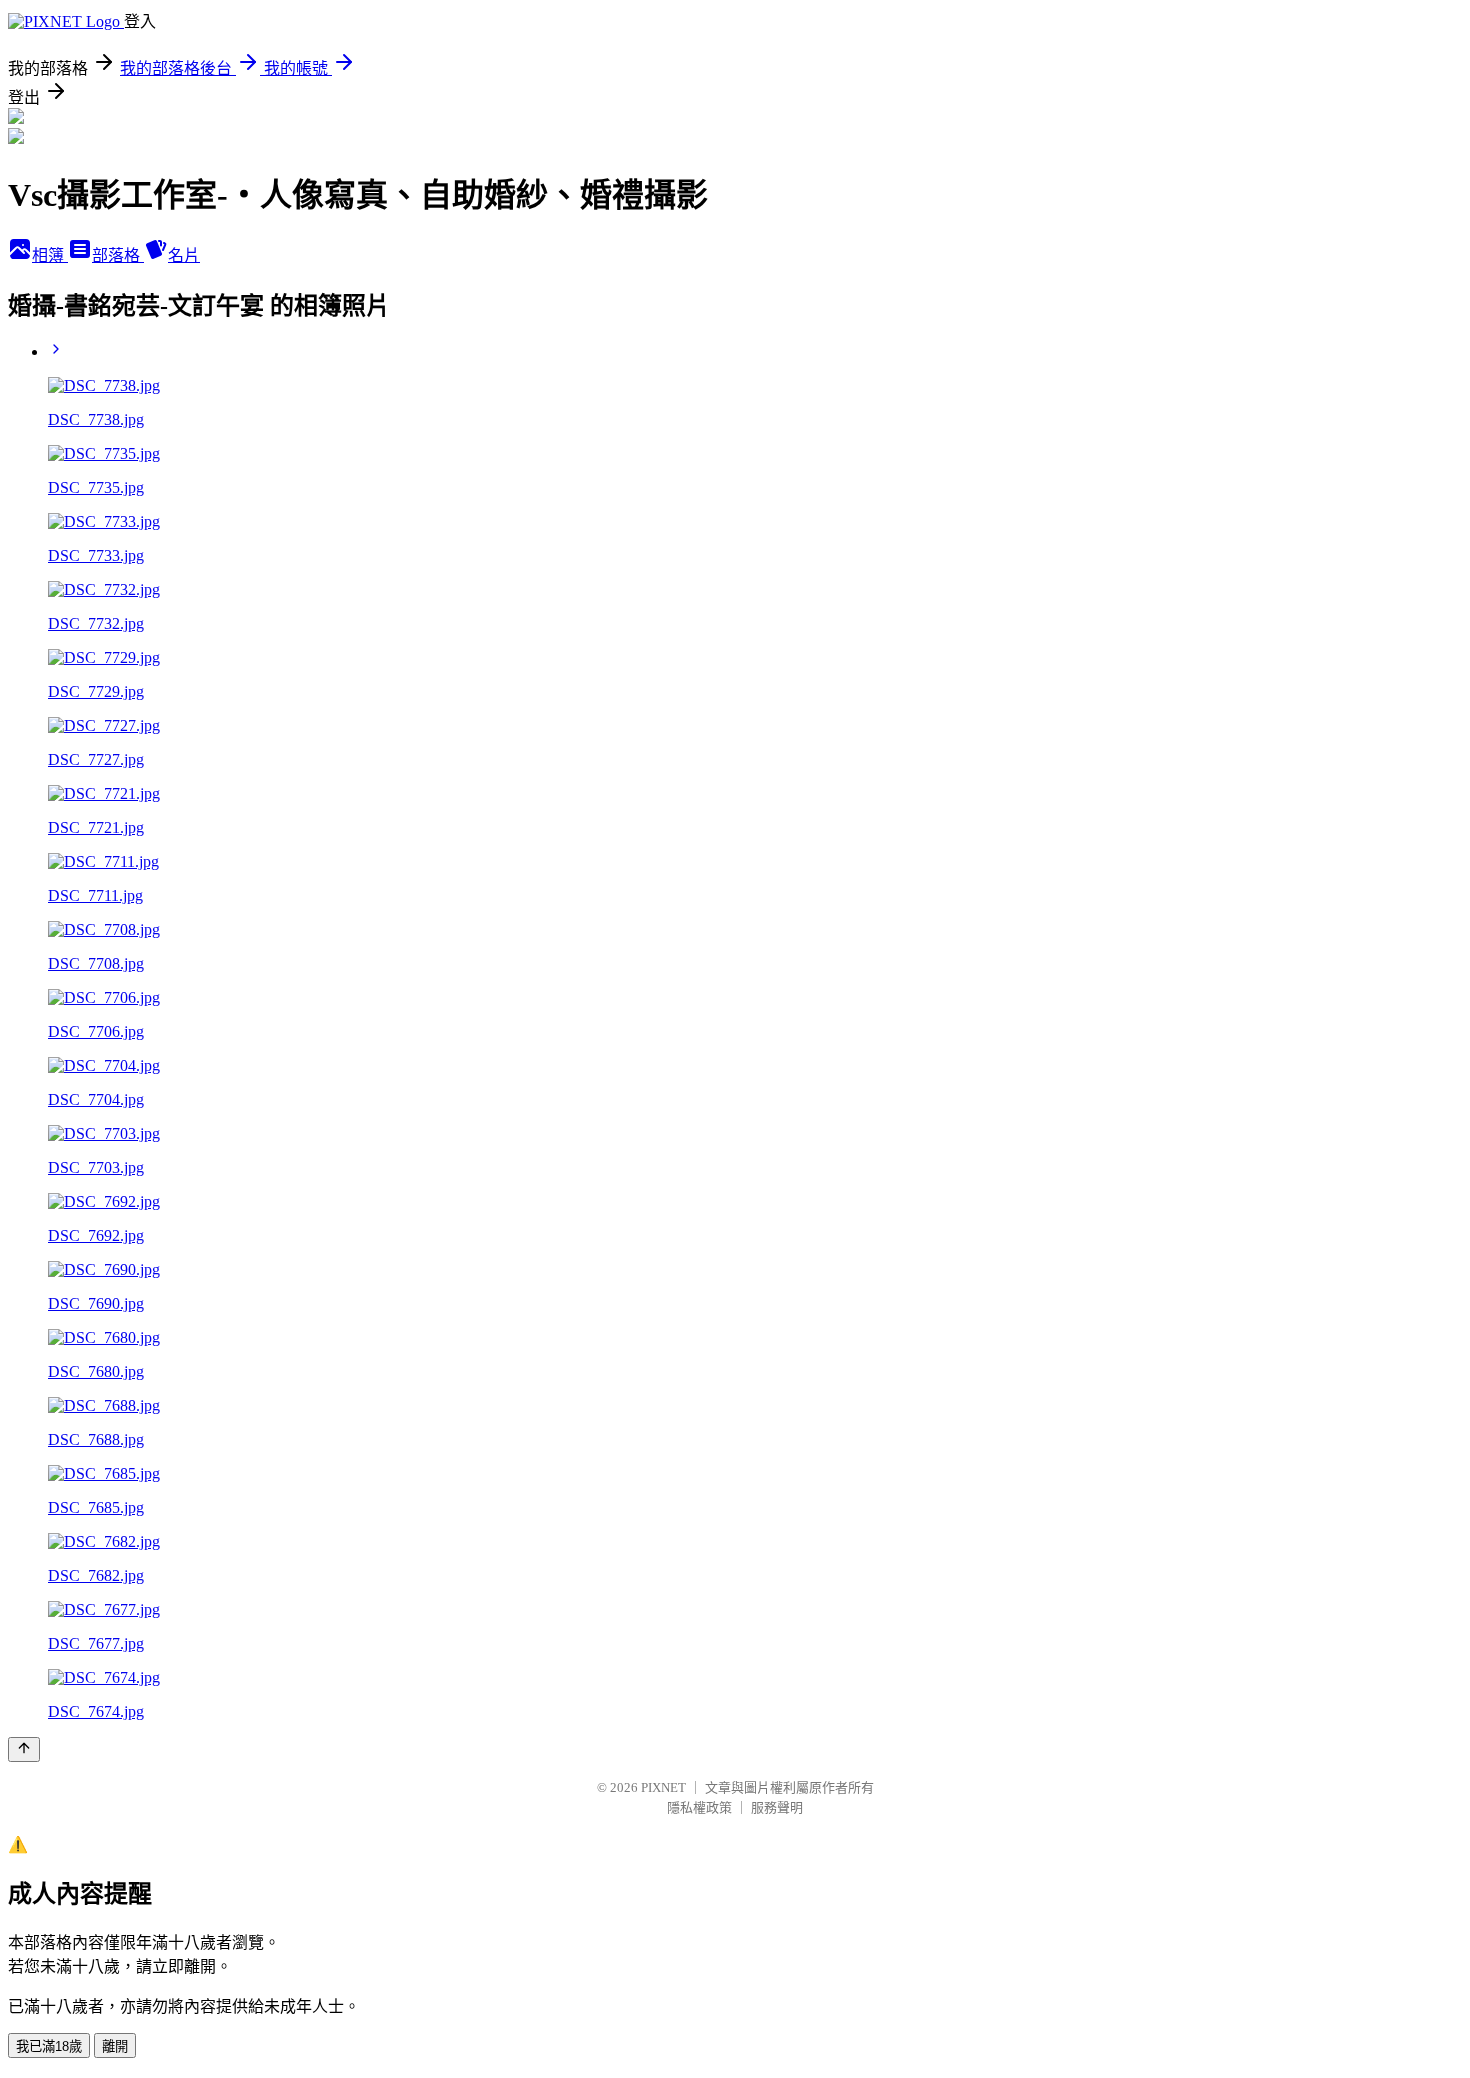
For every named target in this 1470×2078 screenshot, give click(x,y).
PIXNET (663, 1787)
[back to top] (24, 1749)
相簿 (50, 255)
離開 (115, 2046)
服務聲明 (777, 1807)
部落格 (118, 255)
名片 (184, 255)
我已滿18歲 (49, 2046)
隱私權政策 (699, 1807)
